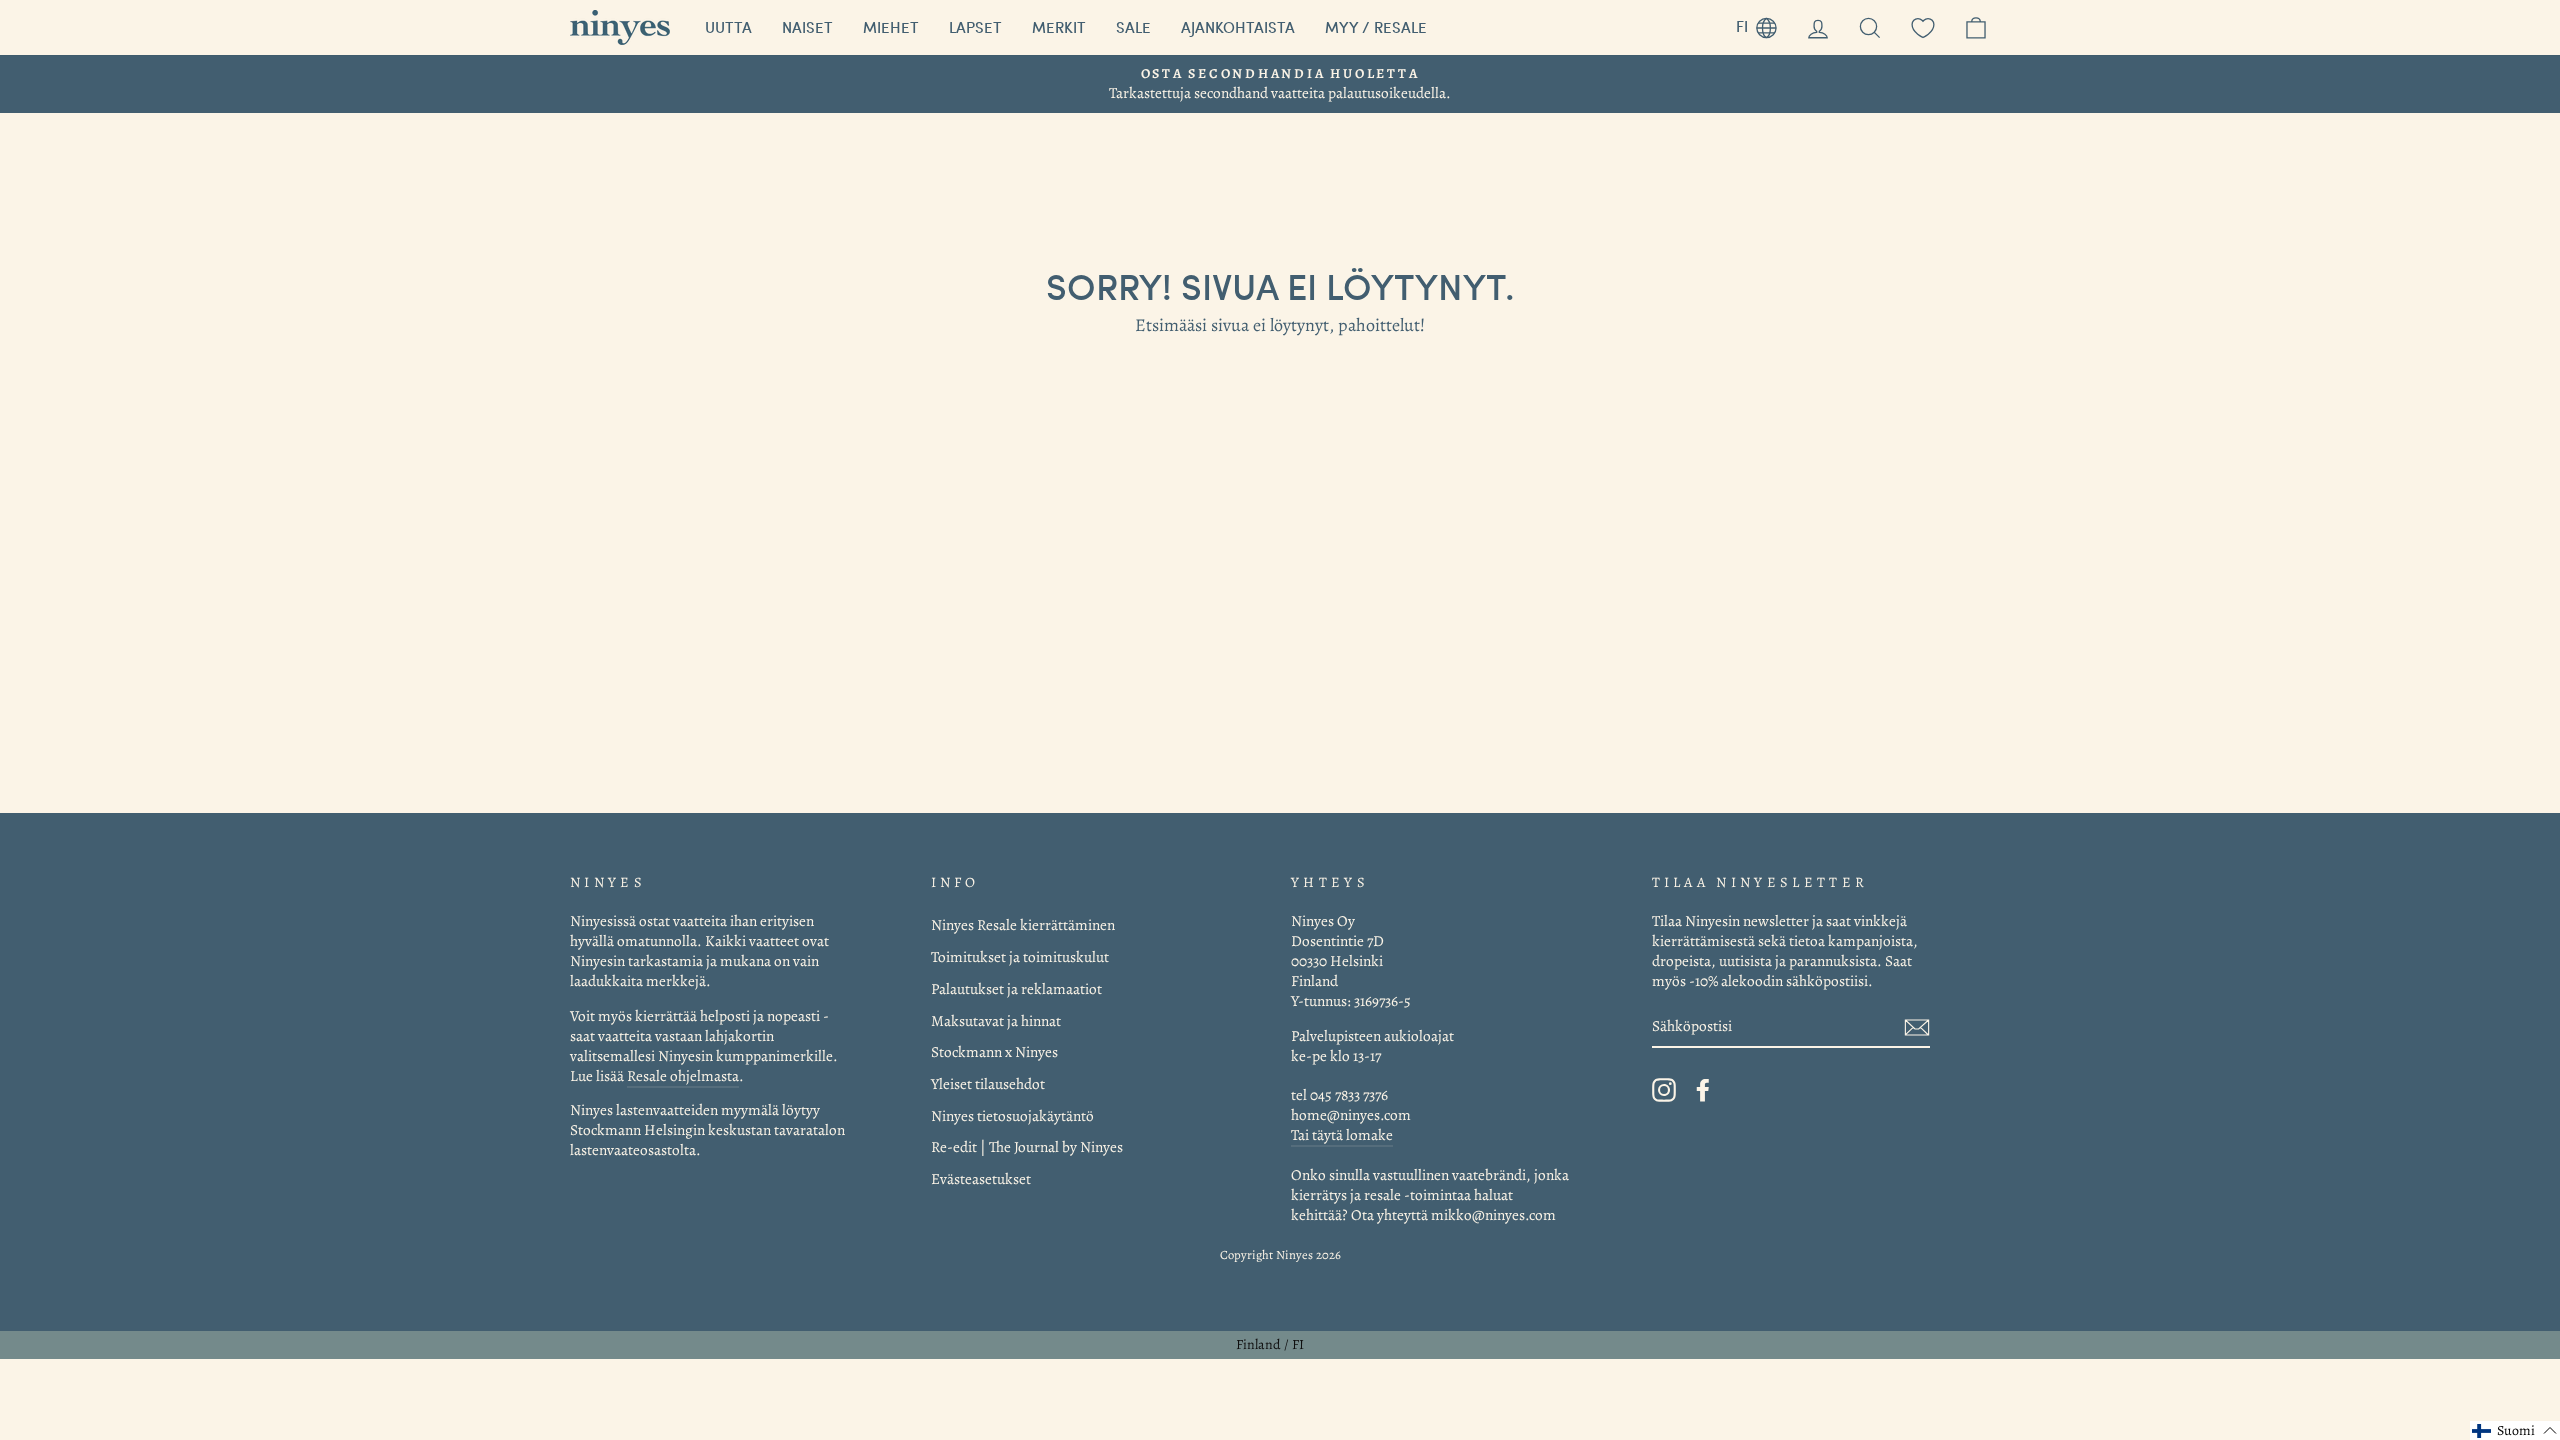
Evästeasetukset (981, 1178)
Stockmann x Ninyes (994, 1051)
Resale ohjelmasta (683, 1075)
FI (1764, 23)
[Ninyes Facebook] (1703, 1090)
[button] (2515, 1430)
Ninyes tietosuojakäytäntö (1012, 1115)
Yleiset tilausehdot (988, 1083)
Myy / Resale (1376, 27)
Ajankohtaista (1238, 27)
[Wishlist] (1923, 27)
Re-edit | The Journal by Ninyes (1027, 1146)
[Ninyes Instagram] (1664, 1090)
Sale (1133, 27)
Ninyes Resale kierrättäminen (1023, 924)
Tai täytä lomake (1342, 1134)
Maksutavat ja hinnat (996, 1020)
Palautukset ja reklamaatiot (1016, 988)
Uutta (728, 27)
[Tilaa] (1917, 1026)
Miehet (891, 27)
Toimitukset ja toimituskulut (1020, 956)
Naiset (807, 27)
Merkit (1059, 27)
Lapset (975, 27)
